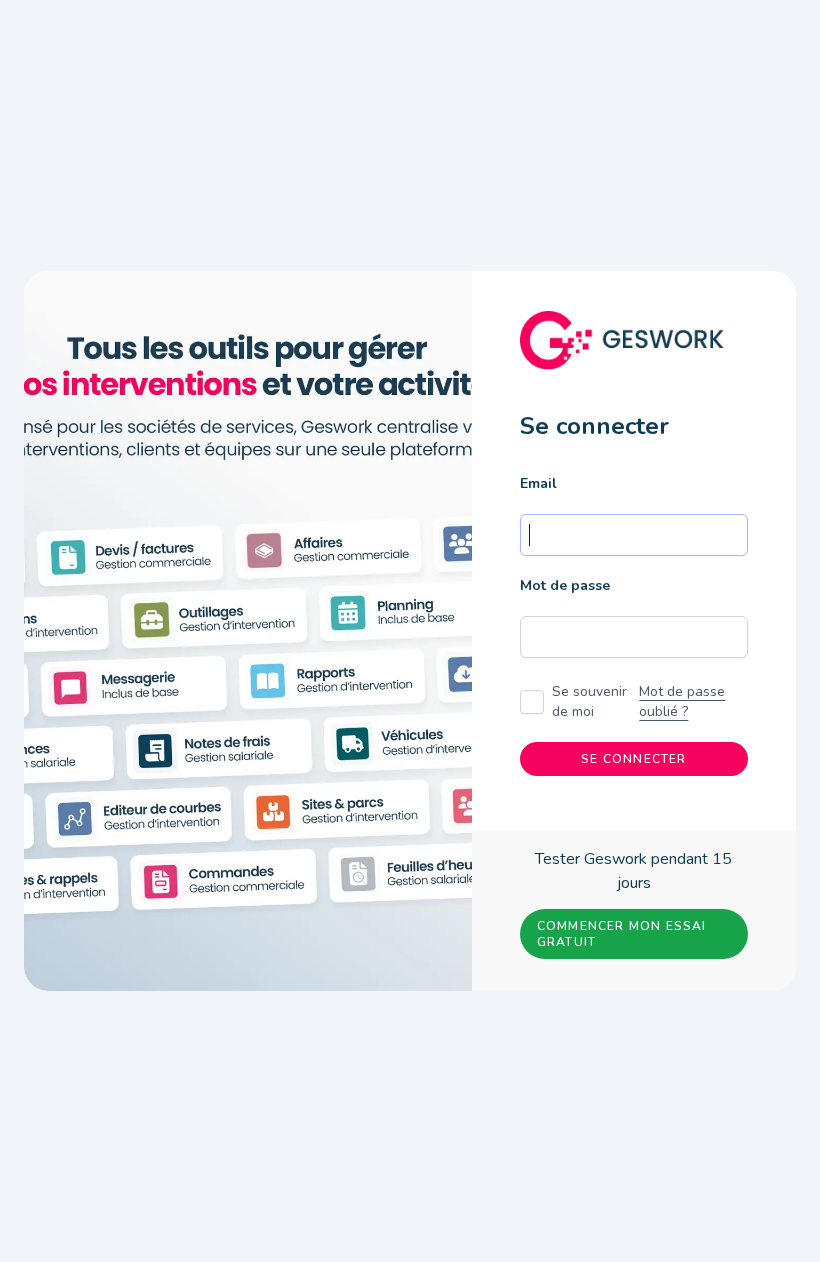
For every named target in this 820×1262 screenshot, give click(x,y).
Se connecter (633, 759)
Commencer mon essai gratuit (622, 934)
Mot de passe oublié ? (682, 701)
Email (538, 483)
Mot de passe (565, 585)
